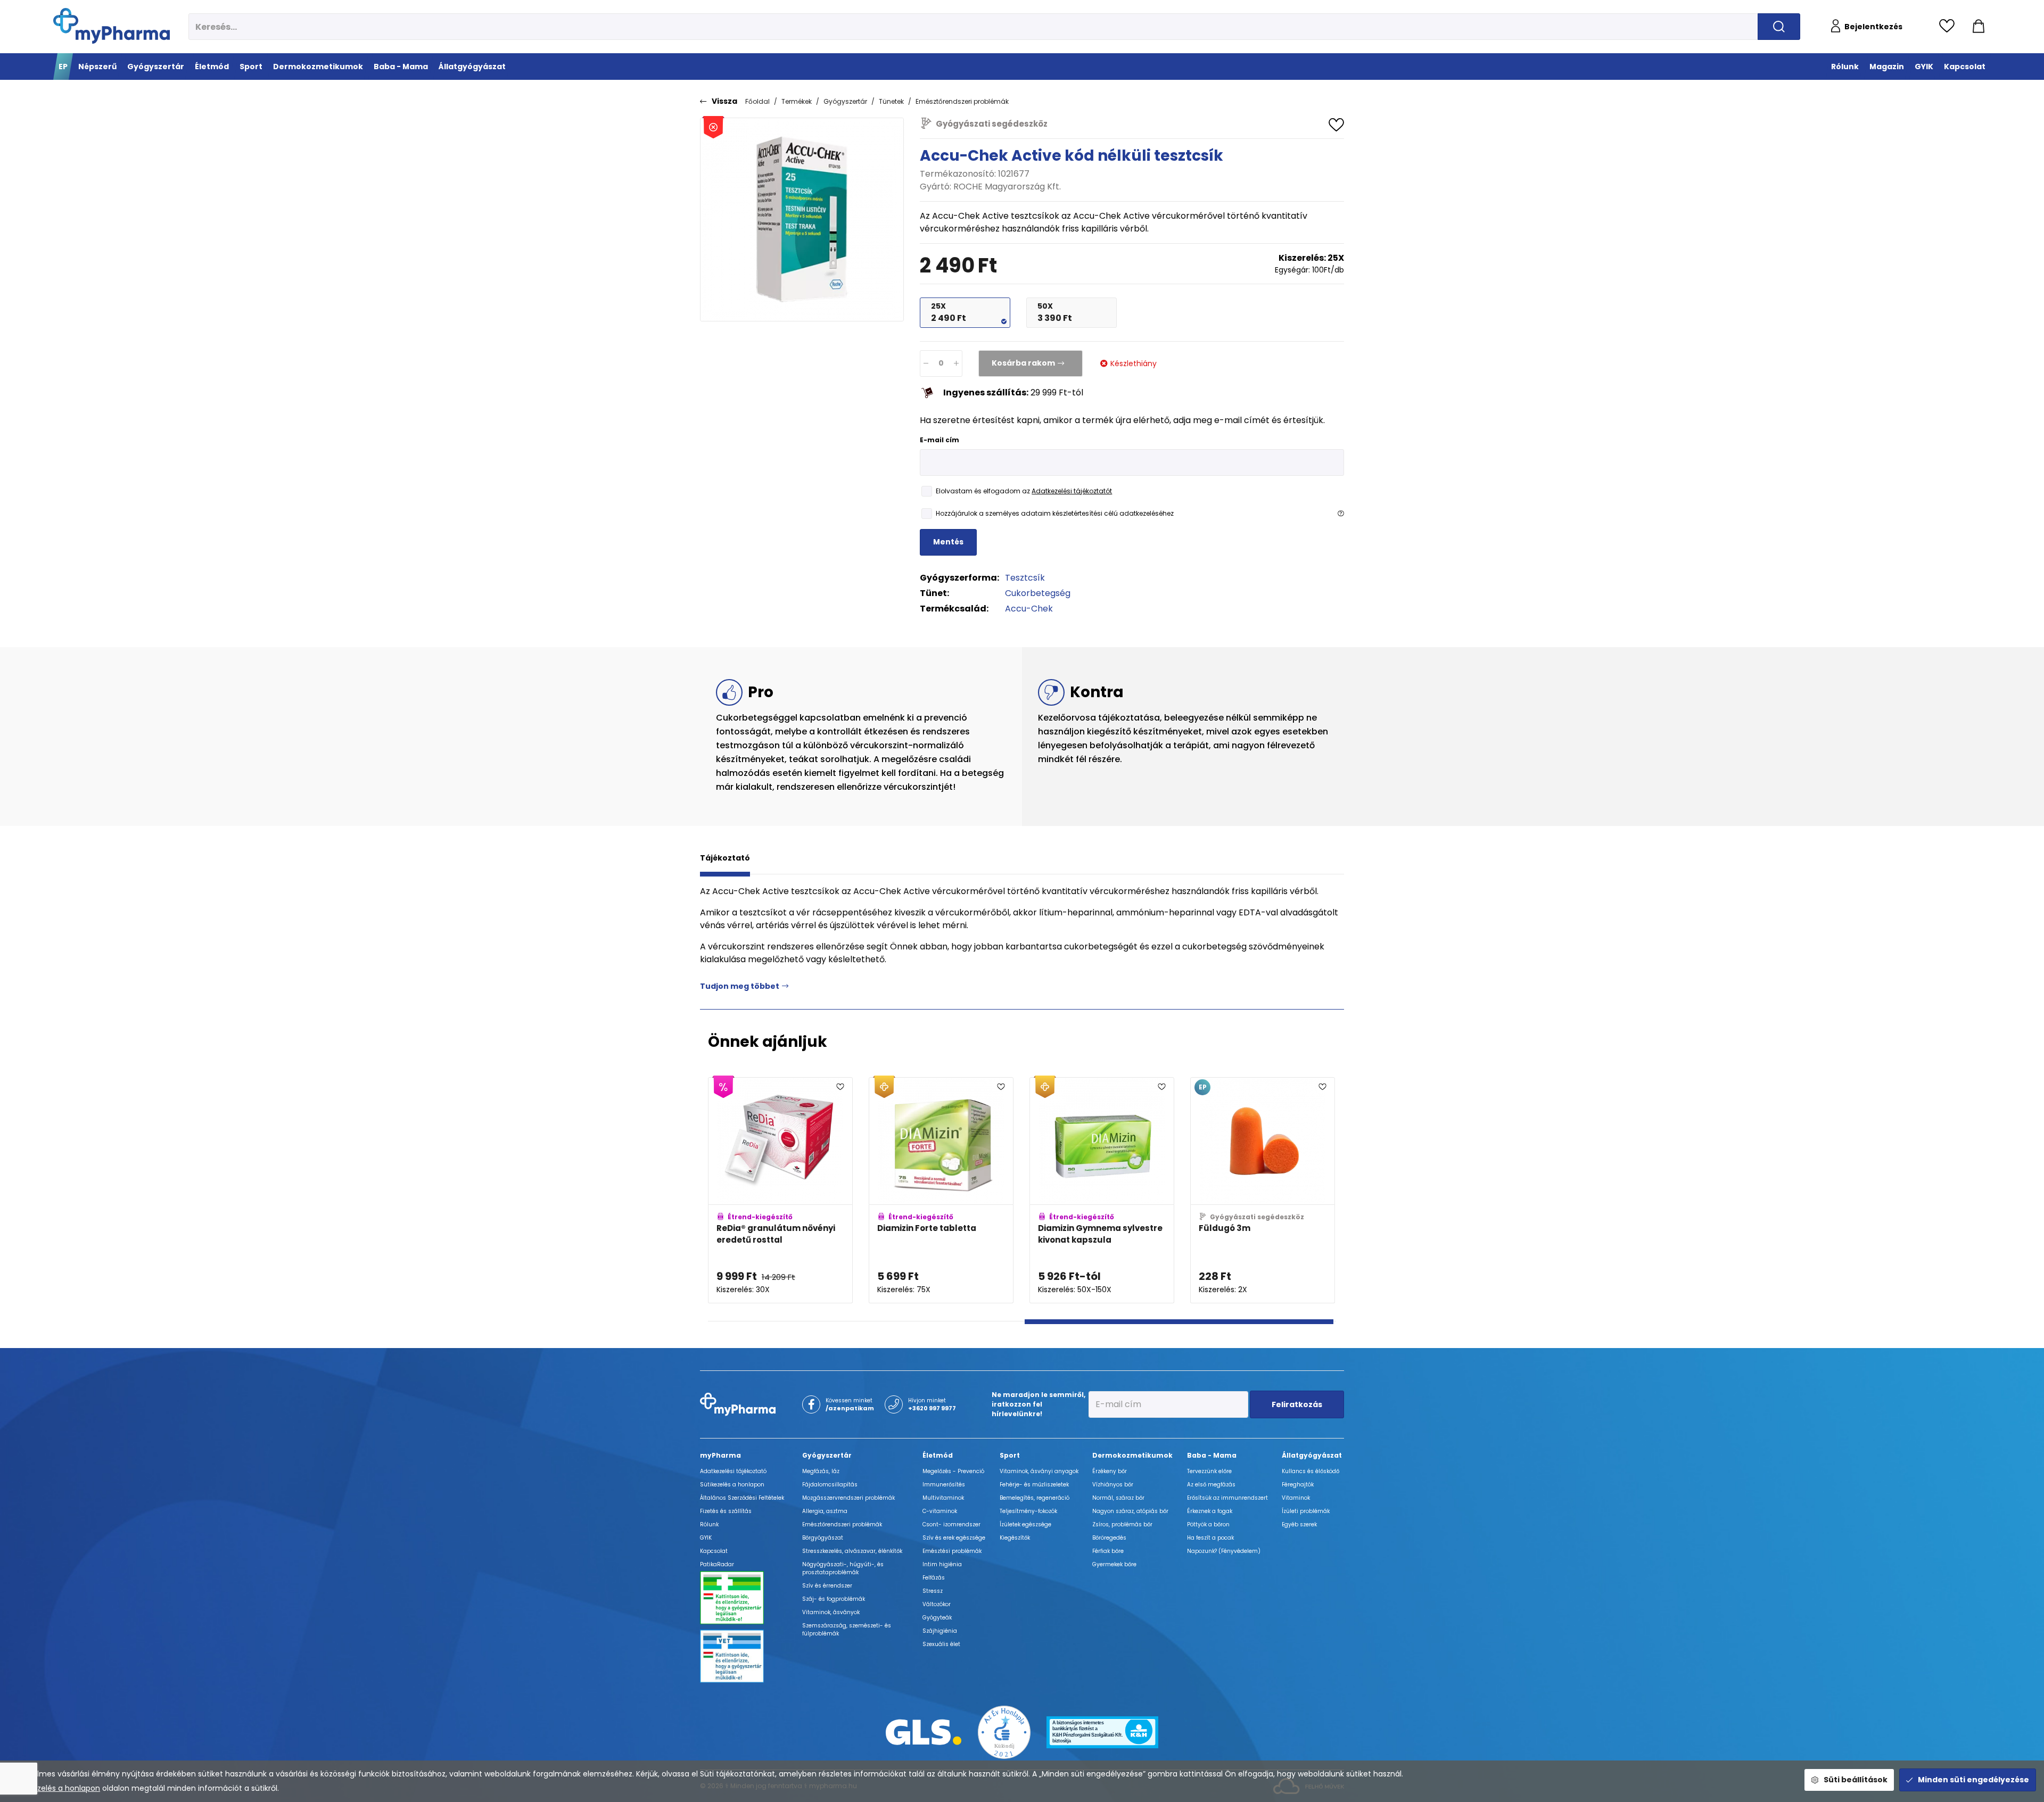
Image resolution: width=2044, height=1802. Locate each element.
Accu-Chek (1029, 609)
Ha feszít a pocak (1210, 1538)
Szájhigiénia (940, 1631)
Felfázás (934, 1578)
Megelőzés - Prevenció (953, 1471)
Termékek (797, 101)
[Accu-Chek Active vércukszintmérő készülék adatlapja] (1015, 1190)
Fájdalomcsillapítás (830, 1485)
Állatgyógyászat (1312, 1455)
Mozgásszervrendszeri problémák (848, 1498)
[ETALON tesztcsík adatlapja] (1176, 1190)
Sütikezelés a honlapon (57, 1788)
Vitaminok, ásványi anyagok (1039, 1471)
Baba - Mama (1212, 1455)
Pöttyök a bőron (1208, 1524)
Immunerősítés (944, 1485)
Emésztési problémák (952, 1551)
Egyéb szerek (1299, 1524)
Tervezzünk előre (1209, 1471)
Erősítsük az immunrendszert (1227, 1498)
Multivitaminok (943, 1498)
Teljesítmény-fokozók (1028, 1511)
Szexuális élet (941, 1644)
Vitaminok (1296, 1498)
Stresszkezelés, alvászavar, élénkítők (852, 1551)
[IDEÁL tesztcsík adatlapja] (1337, 1190)
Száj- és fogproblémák (834, 1599)
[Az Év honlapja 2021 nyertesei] (1004, 1731)
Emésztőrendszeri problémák (962, 101)
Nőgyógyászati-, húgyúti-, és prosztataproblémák (843, 1568)
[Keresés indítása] (1779, 27)
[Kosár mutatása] (1979, 27)
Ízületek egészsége (1025, 1524)
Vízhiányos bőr (1113, 1485)
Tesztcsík (1025, 578)
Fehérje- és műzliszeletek (1034, 1485)
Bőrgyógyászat (823, 1538)
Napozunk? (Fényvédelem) (1224, 1551)
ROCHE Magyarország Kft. (1007, 187)
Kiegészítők (1015, 1538)
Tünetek (891, 101)
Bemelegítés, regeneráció (1035, 1498)
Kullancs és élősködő (1311, 1471)
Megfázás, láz (821, 1471)
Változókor (937, 1604)
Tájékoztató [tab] (725, 858)
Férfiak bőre (1108, 1551)
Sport (1010, 1455)
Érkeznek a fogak (1210, 1511)
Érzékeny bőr (1110, 1471)
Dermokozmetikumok (1132, 1455)
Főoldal (757, 101)
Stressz (933, 1591)
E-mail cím (939, 440)
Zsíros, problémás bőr (1122, 1524)
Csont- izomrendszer (951, 1524)
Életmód (938, 1455)
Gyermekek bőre (1114, 1564)
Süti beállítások (1856, 1780)
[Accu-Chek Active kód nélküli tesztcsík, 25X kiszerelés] (802, 220)
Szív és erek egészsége (954, 1538)
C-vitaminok (940, 1511)
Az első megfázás (1211, 1485)
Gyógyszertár (845, 101)
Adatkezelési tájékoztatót (1072, 491)
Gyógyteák (937, 1618)
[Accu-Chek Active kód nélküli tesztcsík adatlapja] (854, 1190)
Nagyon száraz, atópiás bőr (1130, 1511)
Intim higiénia (942, 1564)
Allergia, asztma (825, 1511)
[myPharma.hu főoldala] (112, 26)
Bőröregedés (1109, 1538)
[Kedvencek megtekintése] (1950, 27)
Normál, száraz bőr (1118, 1498)
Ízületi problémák (1306, 1511)
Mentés (948, 542)
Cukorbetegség (1038, 593)
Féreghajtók (1298, 1485)
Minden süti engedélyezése (1973, 1780)
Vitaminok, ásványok (831, 1612)
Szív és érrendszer (827, 1586)
